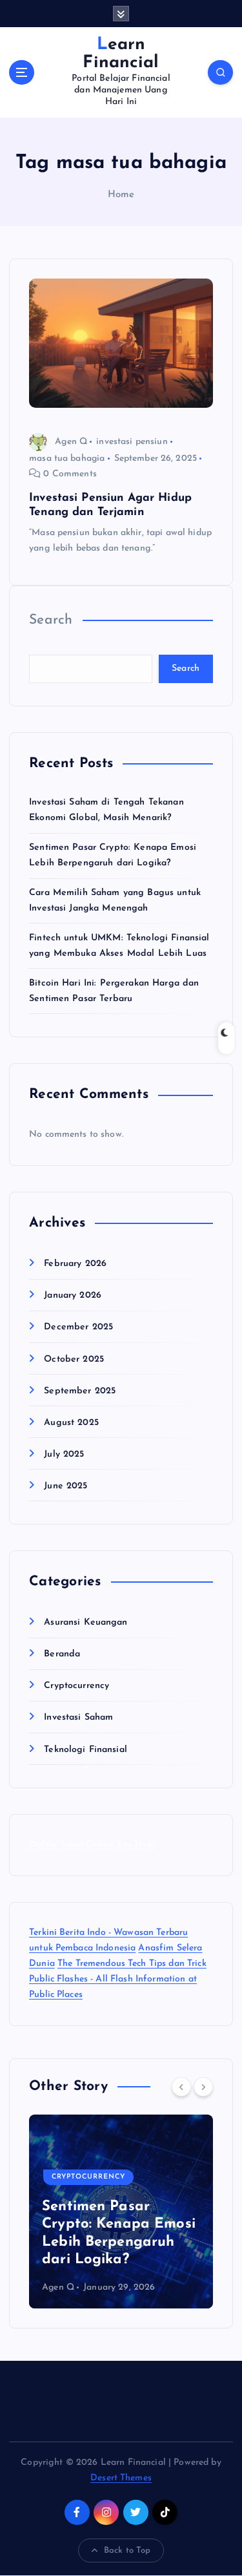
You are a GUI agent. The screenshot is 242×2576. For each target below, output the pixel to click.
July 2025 (64, 1454)
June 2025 (66, 1486)
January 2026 (73, 1295)
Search (51, 620)
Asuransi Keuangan (86, 1622)
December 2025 (78, 1327)
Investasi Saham (78, 1717)
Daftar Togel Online (72, 1845)
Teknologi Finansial (86, 1750)
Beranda (62, 1654)
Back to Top (127, 2550)
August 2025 (71, 1423)
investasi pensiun (132, 442)
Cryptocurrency (76, 1686)
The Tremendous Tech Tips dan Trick (132, 1964)
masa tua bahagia (67, 459)
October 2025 (74, 1359)
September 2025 (80, 1391)
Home (121, 195)
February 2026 (75, 1264)
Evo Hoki (136, 1845)
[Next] (203, 2087)
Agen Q (71, 442)
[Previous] (181, 2087)
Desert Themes (121, 2478)
